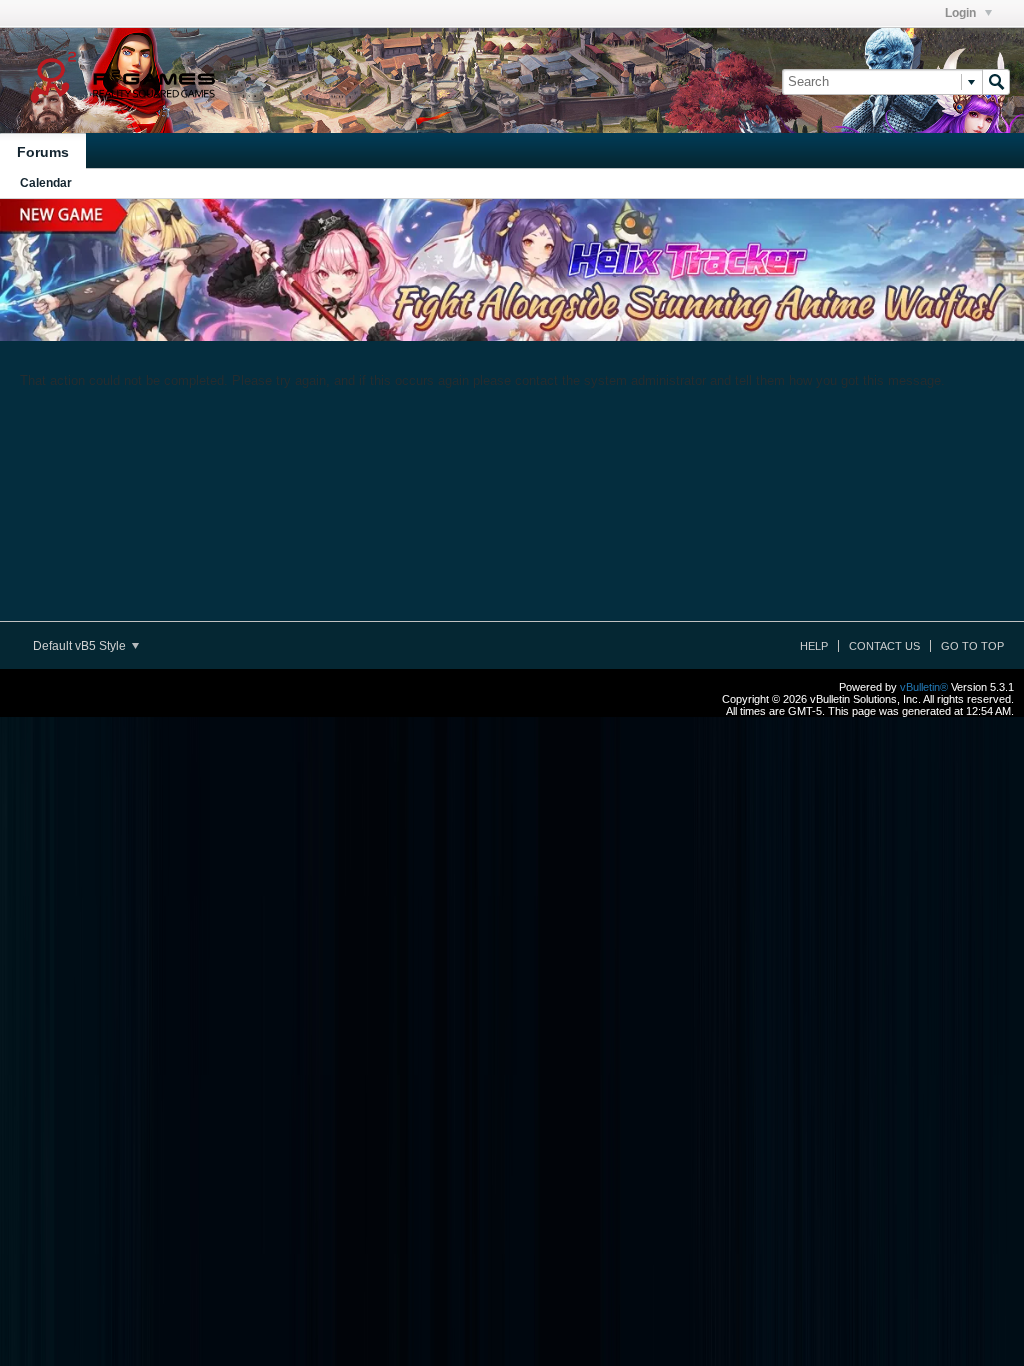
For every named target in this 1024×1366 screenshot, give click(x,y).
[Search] (996, 82)
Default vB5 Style (81, 646)
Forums (43, 152)
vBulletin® (924, 687)
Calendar (46, 183)
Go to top (972, 646)
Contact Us (884, 646)
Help (814, 646)
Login (962, 13)
